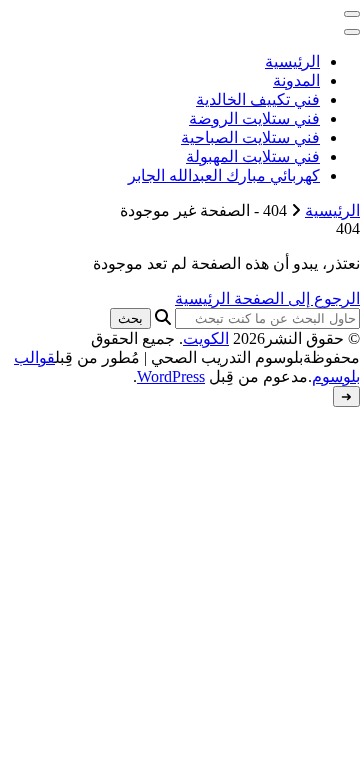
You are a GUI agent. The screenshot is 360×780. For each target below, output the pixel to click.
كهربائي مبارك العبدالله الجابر (224, 175)
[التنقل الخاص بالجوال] (352, 14)
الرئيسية (292, 61)
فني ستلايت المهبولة (253, 156)
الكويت (206, 338)
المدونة (296, 80)
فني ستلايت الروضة (254, 118)
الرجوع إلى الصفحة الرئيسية (267, 298)
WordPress (171, 376)
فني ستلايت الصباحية (250, 137)
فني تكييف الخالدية (258, 99)
